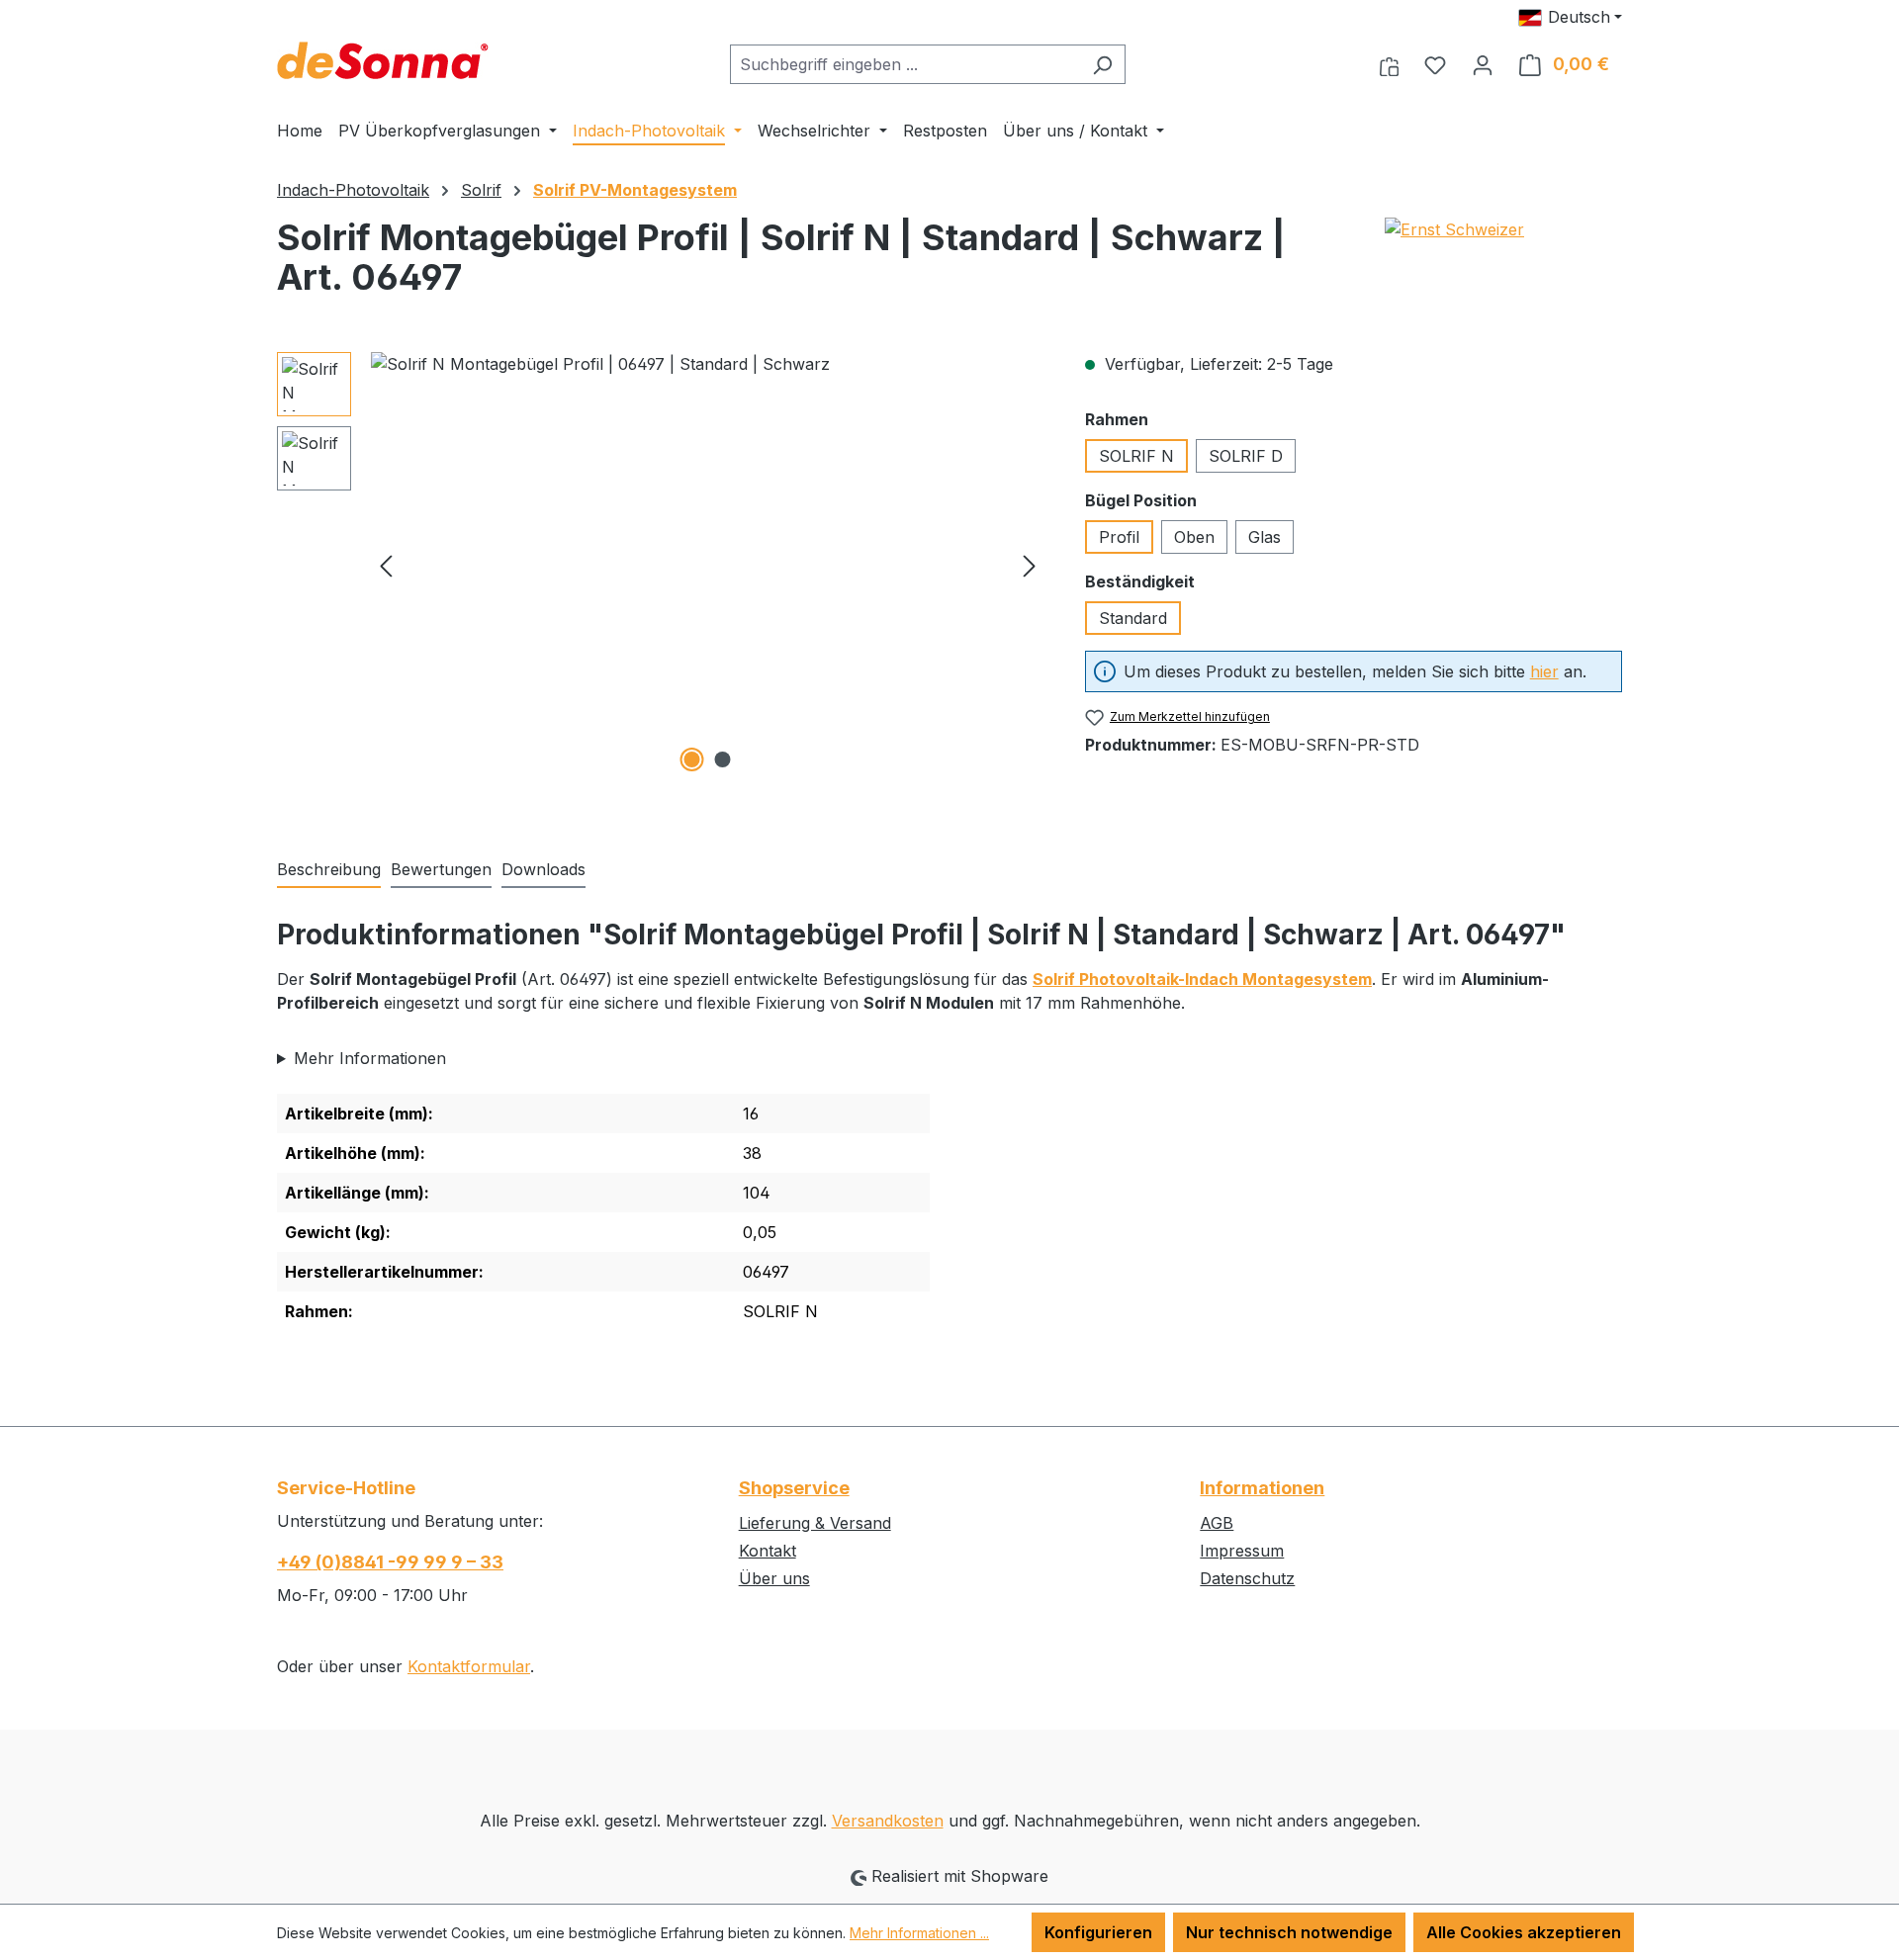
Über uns (774, 1578)
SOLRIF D (1246, 456)
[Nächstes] (1030, 565)
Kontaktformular (469, 1666)
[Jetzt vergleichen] (1389, 64)
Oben (1194, 537)
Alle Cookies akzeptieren (1524, 1932)
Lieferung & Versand (815, 1523)
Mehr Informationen (370, 1058)
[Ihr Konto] (1483, 64)
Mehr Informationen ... (919, 1933)
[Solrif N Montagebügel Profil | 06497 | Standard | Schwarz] (708, 565)
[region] (661, 565)
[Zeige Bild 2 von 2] (723, 759)
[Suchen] (1102, 64)
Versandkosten (888, 1821)
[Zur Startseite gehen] (383, 60)
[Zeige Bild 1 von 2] (692, 759)
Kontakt (768, 1551)
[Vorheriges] (386, 565)
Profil (1119, 537)
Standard (1133, 618)
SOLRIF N (1136, 456)
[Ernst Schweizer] (1503, 265)
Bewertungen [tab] (441, 869)
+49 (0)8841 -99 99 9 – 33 (390, 1562)
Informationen (1262, 1488)
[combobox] (905, 64)
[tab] (329, 870)
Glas (1265, 537)
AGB (1217, 1523)
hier (1544, 671)
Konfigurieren (1098, 1932)
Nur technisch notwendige (1289, 1932)
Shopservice (794, 1488)
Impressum (1242, 1551)
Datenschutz (1247, 1578)
